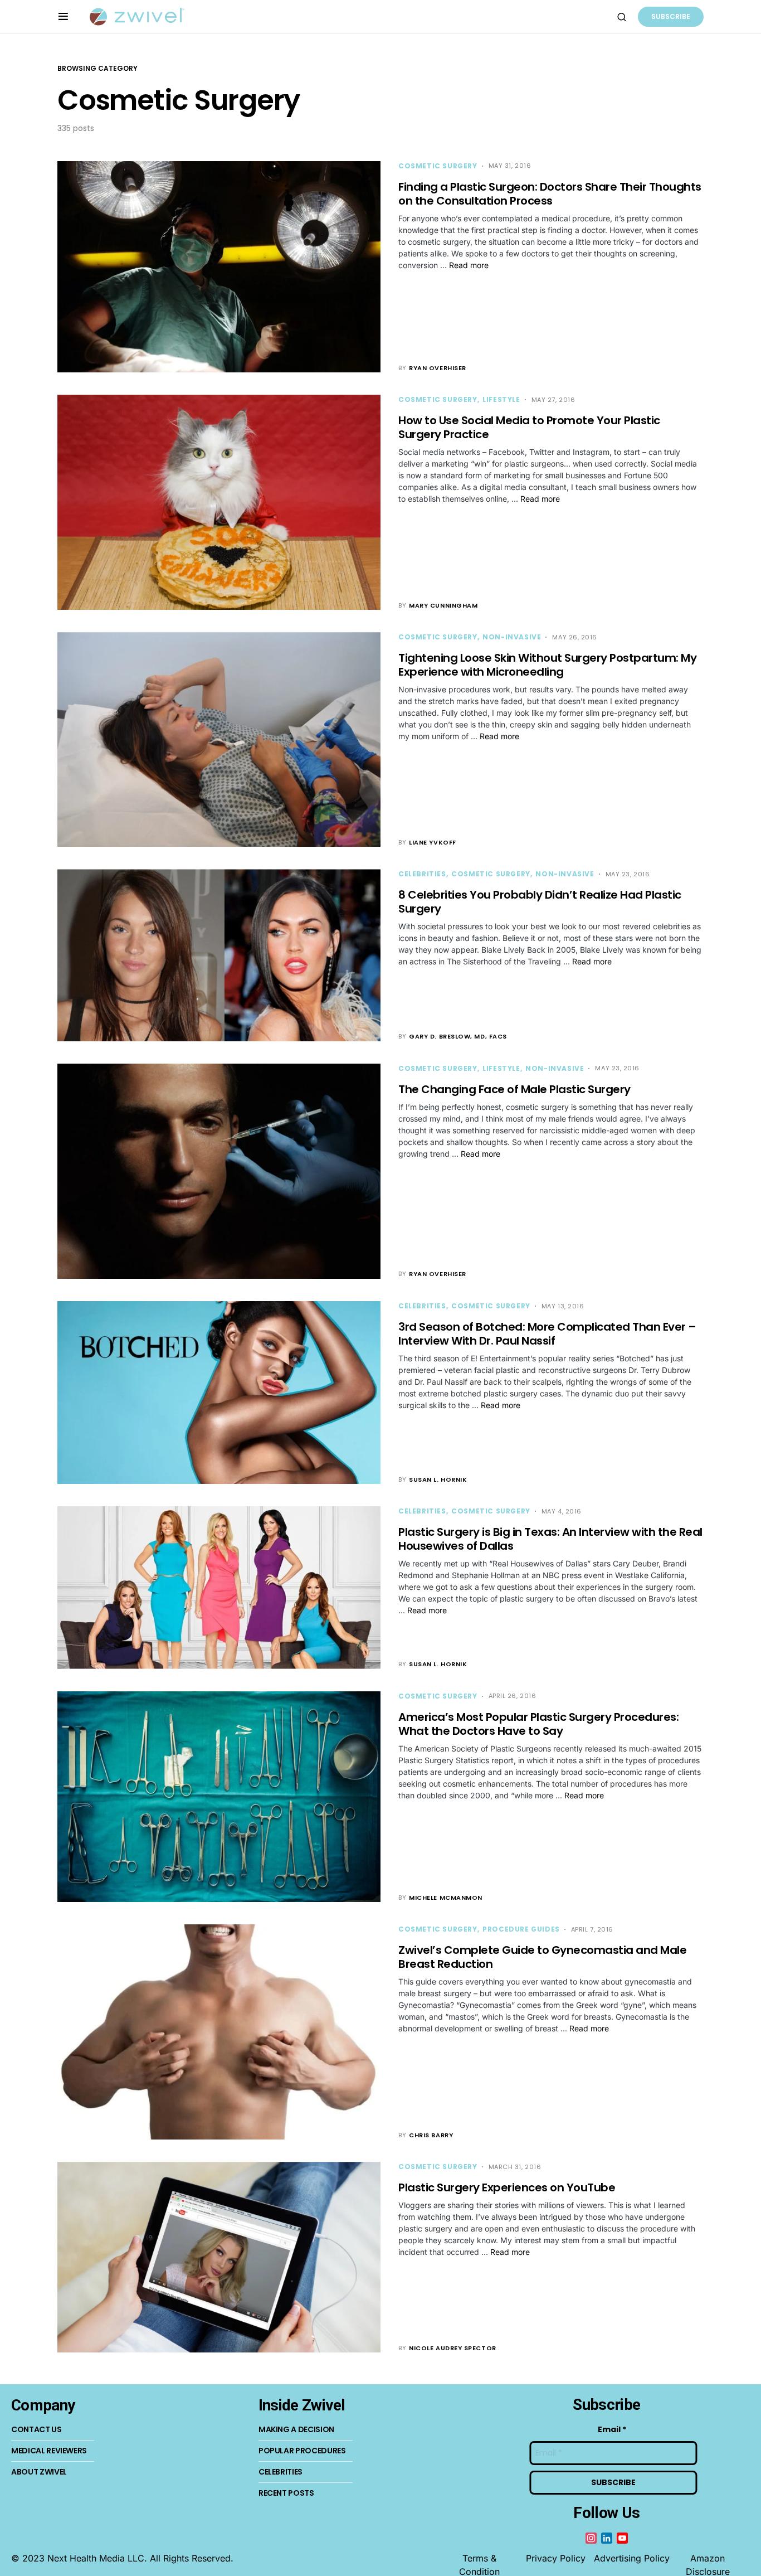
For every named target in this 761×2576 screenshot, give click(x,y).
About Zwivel (39, 2472)
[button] (63, 17)
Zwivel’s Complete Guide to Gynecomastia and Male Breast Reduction (542, 1957)
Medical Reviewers (49, 2451)
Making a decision (296, 2429)
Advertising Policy (632, 2558)
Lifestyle (501, 399)
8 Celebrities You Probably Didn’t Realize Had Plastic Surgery (540, 902)
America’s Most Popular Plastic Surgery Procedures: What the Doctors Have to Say (538, 1724)
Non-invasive (512, 637)
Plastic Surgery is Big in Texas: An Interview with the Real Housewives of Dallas (550, 1539)
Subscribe (671, 16)
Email (612, 2430)
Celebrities (422, 874)
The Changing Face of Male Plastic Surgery (514, 1089)
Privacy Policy (556, 2558)
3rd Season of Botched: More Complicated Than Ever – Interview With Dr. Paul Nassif (547, 1334)
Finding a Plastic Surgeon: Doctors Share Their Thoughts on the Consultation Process (550, 194)
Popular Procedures (302, 2451)
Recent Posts (286, 2493)
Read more (469, 265)
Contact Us (36, 2429)
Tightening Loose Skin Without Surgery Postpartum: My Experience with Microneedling (547, 665)
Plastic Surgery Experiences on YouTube (507, 2187)
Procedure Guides (521, 1929)
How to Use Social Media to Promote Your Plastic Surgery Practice (529, 427)
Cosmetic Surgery (438, 166)
